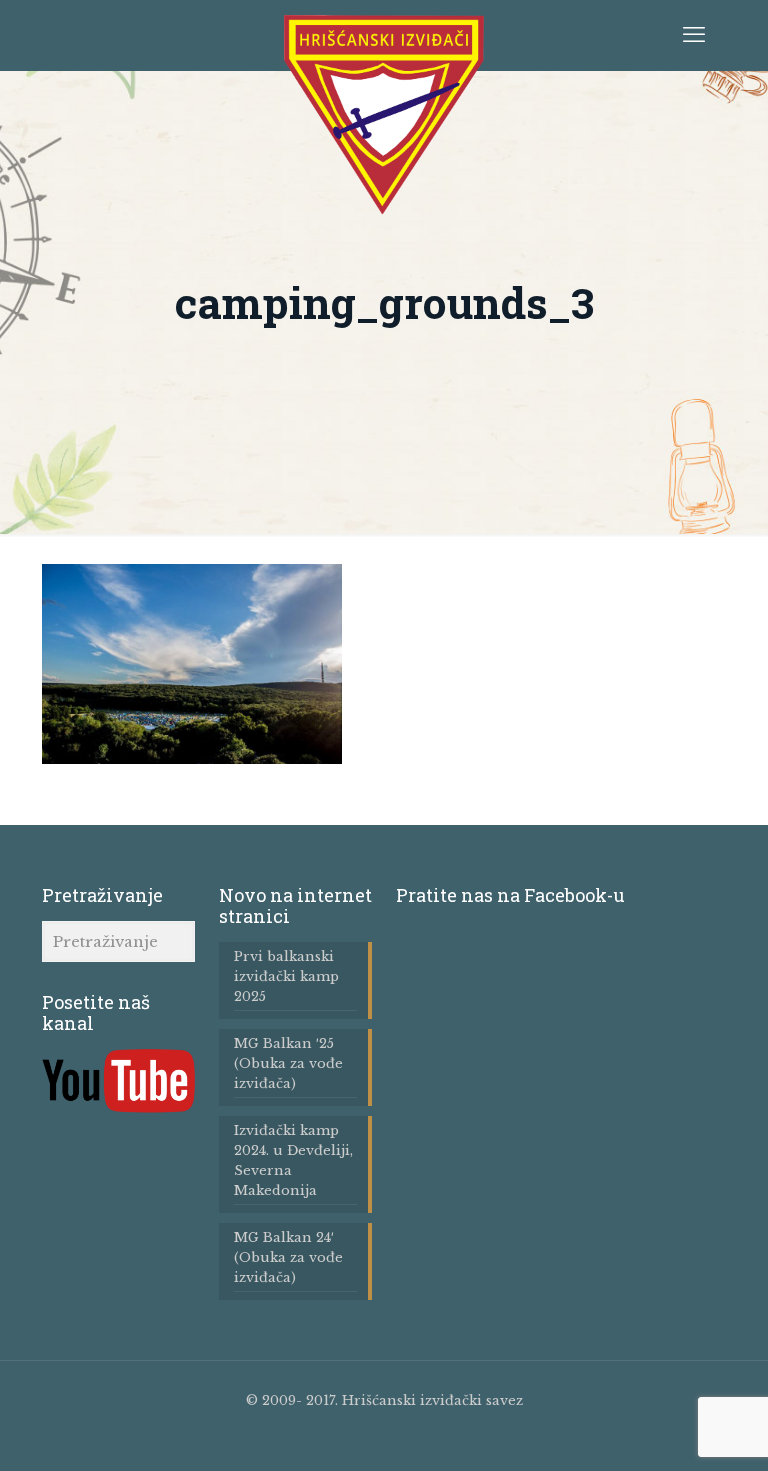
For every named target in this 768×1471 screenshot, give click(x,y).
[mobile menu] (694, 35)
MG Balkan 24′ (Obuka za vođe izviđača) (288, 1257)
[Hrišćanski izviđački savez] (384, 115)
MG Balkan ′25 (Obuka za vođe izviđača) (288, 1063)
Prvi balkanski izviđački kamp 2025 (286, 976)
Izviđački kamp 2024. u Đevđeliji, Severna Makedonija (293, 1160)
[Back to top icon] (686, 1441)
